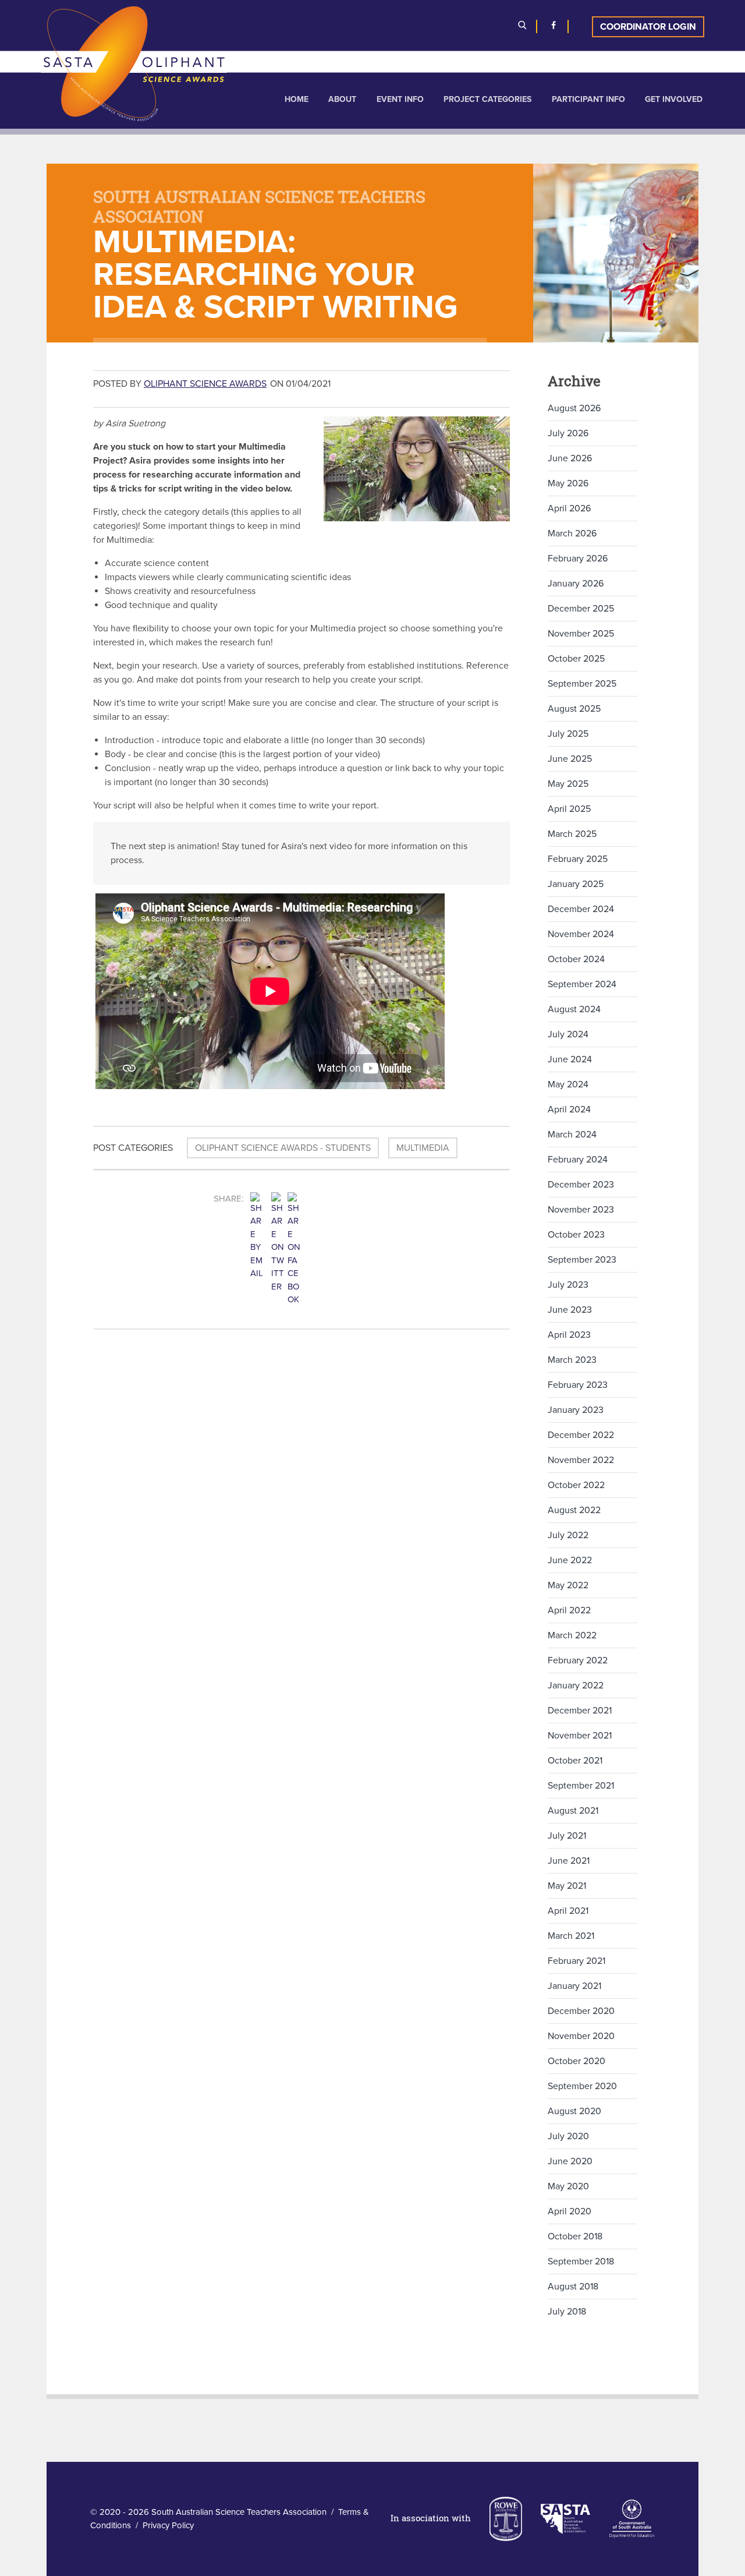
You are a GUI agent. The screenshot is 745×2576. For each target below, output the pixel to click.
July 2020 (568, 2136)
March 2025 (572, 834)
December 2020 (581, 2011)
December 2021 (580, 1711)
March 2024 (572, 1135)
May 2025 (568, 784)
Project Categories (487, 99)
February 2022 (578, 1660)
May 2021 (567, 1886)
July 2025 (568, 734)
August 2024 (574, 1009)
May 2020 (568, 2186)
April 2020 (570, 2211)
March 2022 (572, 1635)
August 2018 (573, 2287)
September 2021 (581, 1786)
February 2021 (577, 1961)
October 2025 (576, 659)
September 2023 (582, 1260)
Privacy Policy (168, 2525)
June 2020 (570, 2161)
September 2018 (581, 2261)
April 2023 (569, 1335)
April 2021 (568, 1911)
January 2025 (576, 884)
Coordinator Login (648, 27)
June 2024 (570, 1059)
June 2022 (570, 1560)
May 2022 (568, 1585)
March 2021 (571, 1936)
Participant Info (588, 99)
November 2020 (581, 2036)
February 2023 (578, 1385)
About (342, 99)
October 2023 (576, 1235)
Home (297, 99)
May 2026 (568, 483)
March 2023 (572, 1360)
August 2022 (574, 1510)
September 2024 (582, 984)
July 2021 (567, 1836)
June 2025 (570, 759)
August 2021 (573, 1811)
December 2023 (581, 1185)
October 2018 (575, 2236)
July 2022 (568, 1535)
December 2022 (581, 1435)
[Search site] (522, 27)
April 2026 (569, 508)
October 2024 (576, 959)
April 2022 (569, 1610)
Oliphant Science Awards (205, 384)
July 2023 (568, 1285)
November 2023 (581, 1210)
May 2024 (568, 1084)
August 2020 (574, 2111)
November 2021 (580, 1736)
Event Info (400, 99)
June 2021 (569, 1861)
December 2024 (581, 909)
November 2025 (581, 634)
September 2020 (582, 2086)
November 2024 (581, 934)
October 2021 (575, 1761)
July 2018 (567, 2312)
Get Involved (674, 99)
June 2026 (570, 458)
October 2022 (576, 1485)
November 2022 (581, 1460)
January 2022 (576, 1685)
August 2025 (574, 709)
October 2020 (577, 2061)
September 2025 (582, 684)
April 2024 (569, 1109)
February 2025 (578, 859)
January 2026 (576, 584)
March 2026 (572, 533)
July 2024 (568, 1034)
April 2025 (569, 809)
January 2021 (574, 1986)
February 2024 (578, 1160)
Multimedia (423, 1148)
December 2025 (581, 609)
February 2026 (578, 559)
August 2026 (574, 408)
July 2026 (568, 433)
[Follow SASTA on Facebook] (554, 27)
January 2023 (576, 1410)
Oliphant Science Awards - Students (283, 1148)
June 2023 (570, 1310)
